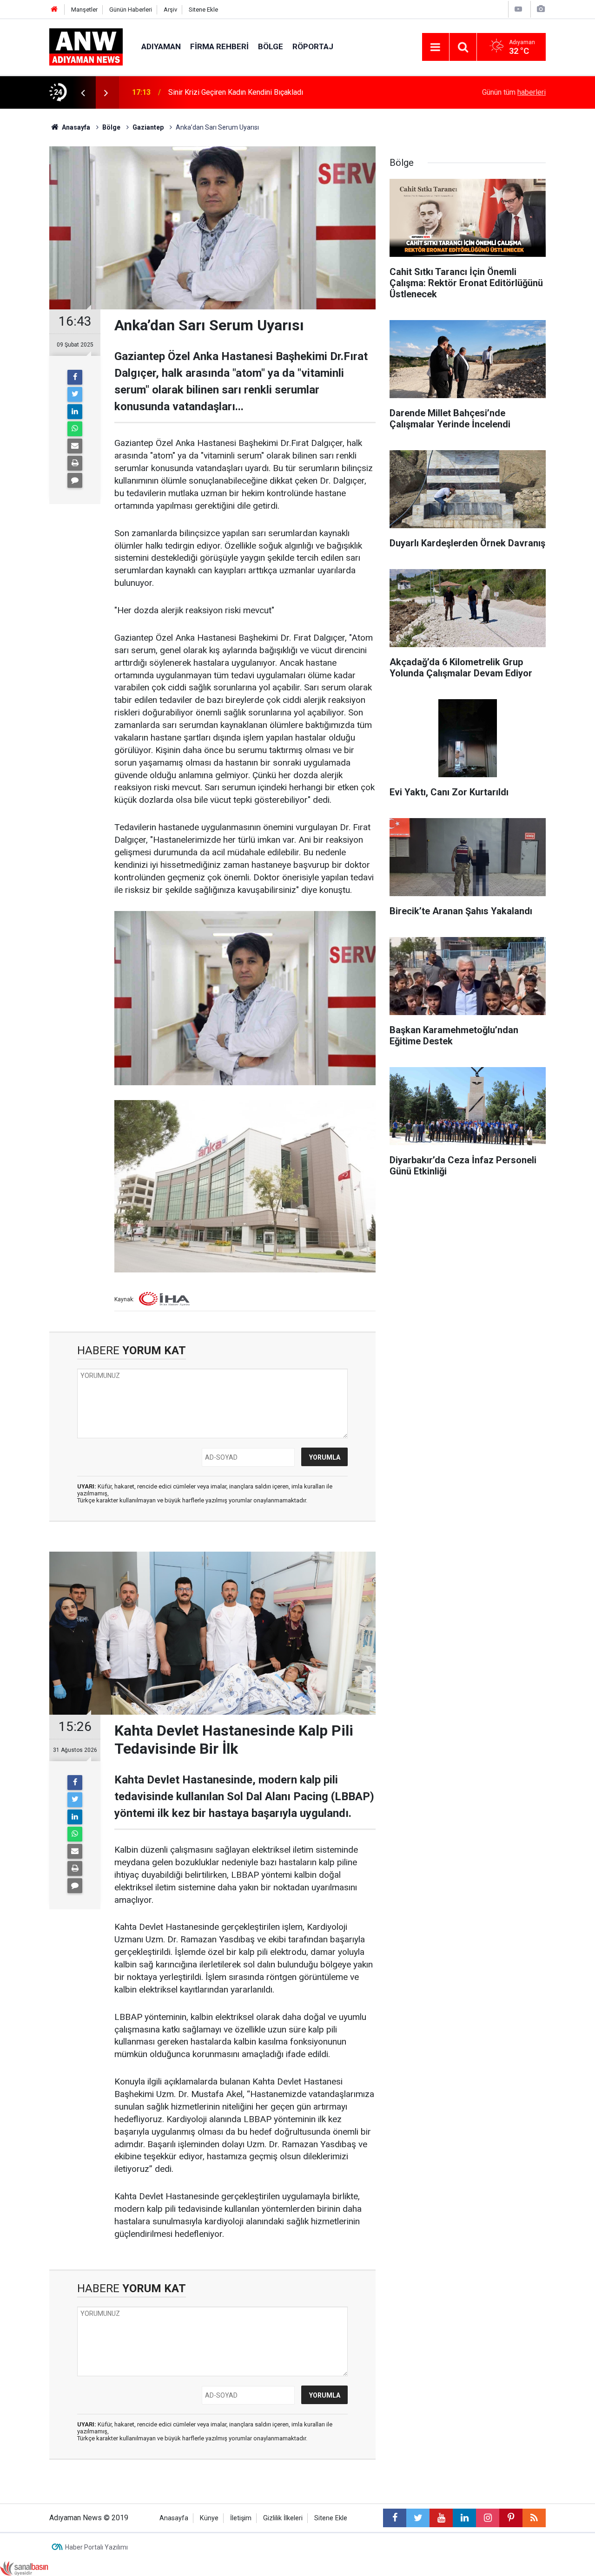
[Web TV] (518, 9)
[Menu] (436, 47)
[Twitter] (75, 394)
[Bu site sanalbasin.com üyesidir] (24, 2568)
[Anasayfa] (54, 10)
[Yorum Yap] (75, 480)
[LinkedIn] (75, 412)
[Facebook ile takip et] (395, 2518)
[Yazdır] (75, 463)
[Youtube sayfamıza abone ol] (441, 2518)
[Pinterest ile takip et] (511, 2518)
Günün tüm (514, 92)
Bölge (271, 46)
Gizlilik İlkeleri (283, 2518)
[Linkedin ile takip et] (464, 2518)
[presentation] (83, 92)
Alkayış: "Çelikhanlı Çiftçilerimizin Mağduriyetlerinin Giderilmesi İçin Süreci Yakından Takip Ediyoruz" (288, 92)
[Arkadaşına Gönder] (75, 446)
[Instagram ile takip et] (488, 2518)
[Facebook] (75, 377)
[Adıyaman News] (86, 46)
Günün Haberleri (131, 10)
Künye (209, 2518)
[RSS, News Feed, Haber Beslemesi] (534, 2518)
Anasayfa (174, 2518)
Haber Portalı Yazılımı (96, 2547)
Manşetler (84, 10)
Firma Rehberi (219, 46)
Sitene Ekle (203, 10)
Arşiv (170, 10)
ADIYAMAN (161, 46)
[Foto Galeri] (541, 9)
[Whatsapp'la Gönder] (75, 429)
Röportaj (313, 46)
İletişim (241, 2518)
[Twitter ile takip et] (418, 2518)
